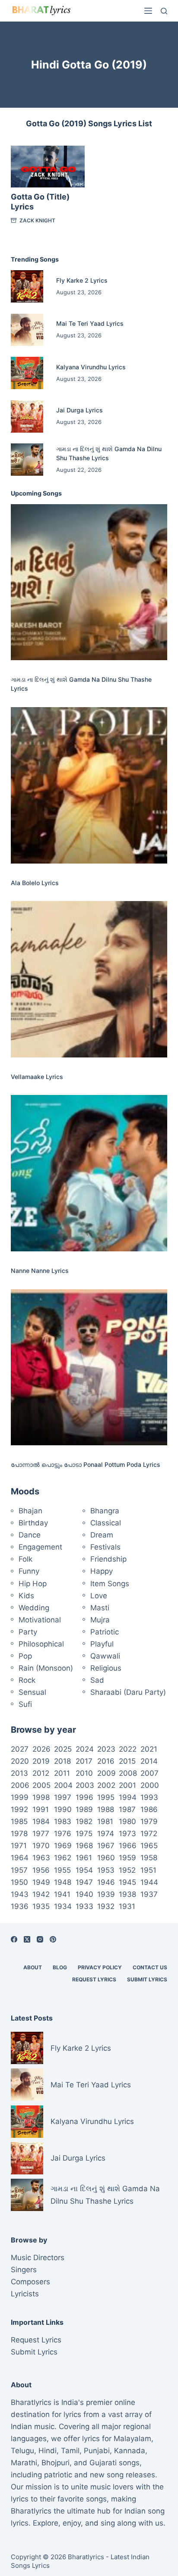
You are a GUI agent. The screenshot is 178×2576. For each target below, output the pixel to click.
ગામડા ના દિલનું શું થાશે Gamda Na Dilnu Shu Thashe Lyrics (105, 2195)
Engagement (40, 1547)
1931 (127, 1906)
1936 (20, 1906)
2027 (20, 1749)
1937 (149, 1894)
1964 (20, 1858)
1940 (84, 1894)
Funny (29, 1571)
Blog (60, 1967)
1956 (41, 1870)
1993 (149, 1797)
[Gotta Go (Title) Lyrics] (48, 166)
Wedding (34, 1608)
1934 (63, 1906)
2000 (150, 1785)
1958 (149, 1858)
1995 (106, 1797)
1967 (106, 1846)
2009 (106, 1773)
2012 (41, 1773)
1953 (106, 1870)
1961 (84, 1858)
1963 (41, 1858)
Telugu (22, 2451)
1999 (20, 1797)
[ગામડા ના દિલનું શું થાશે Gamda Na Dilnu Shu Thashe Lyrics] (27, 460)
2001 (127, 1785)
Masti (100, 1608)
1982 (84, 1821)
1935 (41, 1906)
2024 (85, 1749)
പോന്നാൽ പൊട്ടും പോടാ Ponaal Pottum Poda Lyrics (86, 1464)
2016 (106, 1761)
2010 (84, 1773)
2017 (84, 1761)
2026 (41, 1749)
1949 (41, 1882)
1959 (127, 1858)
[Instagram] (40, 1939)
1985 (19, 1821)
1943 (20, 1894)
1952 (127, 1870)
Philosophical (41, 1644)
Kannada (130, 2451)
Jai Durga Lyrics (79, 410)
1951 (148, 1870)
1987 (127, 1809)
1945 (127, 1882)
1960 (106, 1858)
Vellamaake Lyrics (37, 1077)
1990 (63, 1809)
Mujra (100, 1620)
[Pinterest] (53, 1939)
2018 (62, 1761)
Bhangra (105, 1511)
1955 (62, 1870)
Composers (30, 2282)
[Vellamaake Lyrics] (89, 979)
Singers (24, 2270)
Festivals (105, 1547)
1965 (149, 1846)
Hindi (48, 2451)
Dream (102, 1535)
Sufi (25, 1704)
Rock (27, 1680)
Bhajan (30, 1511)
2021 (149, 1749)
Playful (102, 1644)
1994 (128, 1797)
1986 (149, 1809)
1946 (106, 1882)
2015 (127, 1761)
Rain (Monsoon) (46, 1668)
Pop (25, 1656)
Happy (102, 1571)
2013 (19, 1773)
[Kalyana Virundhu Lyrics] (27, 373)
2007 (149, 1773)
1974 (106, 1834)
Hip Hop (33, 1584)
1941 (62, 1894)
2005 (41, 1785)
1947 (84, 1882)
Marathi (24, 2463)
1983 (63, 1821)
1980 (127, 1821)
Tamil (70, 2451)
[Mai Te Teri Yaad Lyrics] (27, 330)
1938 (127, 1894)
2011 (62, 1773)
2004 (63, 1785)
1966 (128, 1846)
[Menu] (148, 11)
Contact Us (150, 1967)
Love (99, 1596)
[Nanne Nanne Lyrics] (89, 1173)
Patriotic (105, 1632)
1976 (63, 1834)
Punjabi (97, 2451)
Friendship (108, 1559)
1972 (149, 1834)
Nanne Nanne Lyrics (40, 1271)
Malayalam (132, 2439)
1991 (41, 1809)
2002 (106, 1785)
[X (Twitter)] (27, 1939)
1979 (149, 1821)
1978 (19, 1834)
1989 (84, 1809)
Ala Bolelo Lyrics (35, 883)
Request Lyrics (94, 1979)
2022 (128, 1749)
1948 (63, 1882)
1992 (19, 1809)
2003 (85, 1785)
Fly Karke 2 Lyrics (82, 280)
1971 (19, 1846)
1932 (106, 1906)
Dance (30, 1535)
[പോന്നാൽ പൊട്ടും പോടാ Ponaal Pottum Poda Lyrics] (89, 1368)
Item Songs (110, 1584)
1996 (84, 1797)
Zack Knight (37, 220)
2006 (20, 1785)
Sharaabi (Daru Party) (128, 1692)
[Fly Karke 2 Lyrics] (27, 286)
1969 (63, 1846)
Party (28, 1632)
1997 (63, 1797)
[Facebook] (14, 1939)
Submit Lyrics (147, 1979)
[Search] (164, 11)
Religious (106, 1668)
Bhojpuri (56, 2463)
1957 (19, 1870)
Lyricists (25, 2294)
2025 (63, 1749)
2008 (128, 1773)
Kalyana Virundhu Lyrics (91, 367)
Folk (25, 1559)
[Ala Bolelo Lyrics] (89, 785)
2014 (149, 1761)
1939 (106, 1894)
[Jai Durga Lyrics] (27, 416)
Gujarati (103, 2463)
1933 (84, 1906)
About (33, 1967)
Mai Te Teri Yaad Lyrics (90, 323)
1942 (41, 1894)
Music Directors (38, 2258)
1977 (41, 1834)
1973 (127, 1834)
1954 (84, 1870)
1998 (41, 1797)
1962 (63, 1858)
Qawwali (105, 1656)
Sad (97, 1680)
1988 (106, 1809)
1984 (41, 1821)
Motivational (40, 1620)
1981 (105, 1821)
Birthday (33, 1523)
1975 (84, 1834)
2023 (106, 1749)
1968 (84, 1846)
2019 (41, 1761)
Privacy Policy (100, 1967)
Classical (106, 1523)
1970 (41, 1846)
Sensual (32, 1692)
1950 (19, 1882)
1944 (149, 1882)
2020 (20, 1761)
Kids (26, 1596)
